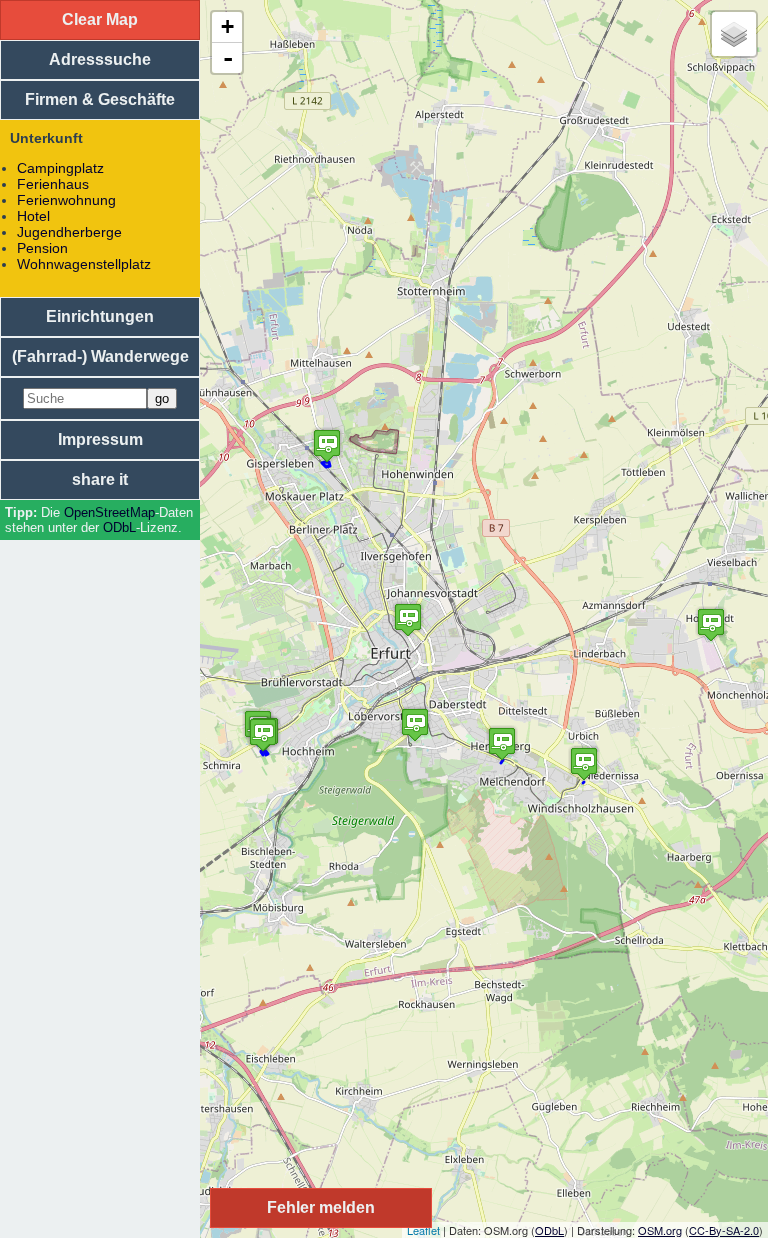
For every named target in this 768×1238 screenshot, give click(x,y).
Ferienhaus (53, 184)
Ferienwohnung (66, 200)
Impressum (100, 439)
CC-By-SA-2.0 (724, 1230)
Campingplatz (60, 168)
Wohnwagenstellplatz (84, 264)
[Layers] (734, 34)
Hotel (33, 216)
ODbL (119, 527)
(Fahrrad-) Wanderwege (100, 356)
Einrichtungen (100, 316)
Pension (42, 248)
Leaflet (423, 1230)
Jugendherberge (69, 232)
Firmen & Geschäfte (100, 99)
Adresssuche (100, 59)
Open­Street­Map (109, 512)
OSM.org (660, 1230)
